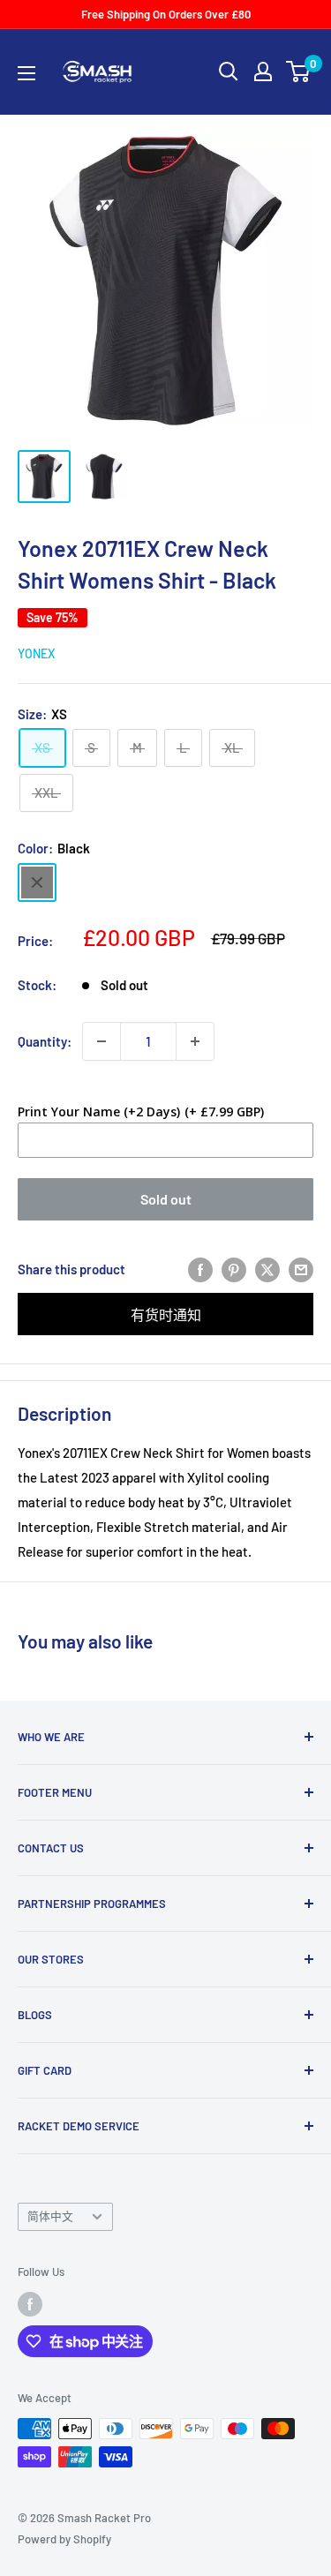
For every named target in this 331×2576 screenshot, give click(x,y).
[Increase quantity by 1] (195, 1041)
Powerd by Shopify (64, 2539)
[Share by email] (301, 1269)
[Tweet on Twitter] (267, 1269)
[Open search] (229, 71)
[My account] (263, 71)
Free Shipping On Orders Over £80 (166, 14)
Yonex (36, 653)
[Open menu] (26, 73)
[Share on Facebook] (200, 1269)
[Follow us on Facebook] (30, 2304)
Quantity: (45, 1041)
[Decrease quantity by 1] (102, 1041)
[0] (299, 71)
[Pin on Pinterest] (234, 1269)
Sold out (166, 1199)
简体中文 (50, 2216)
